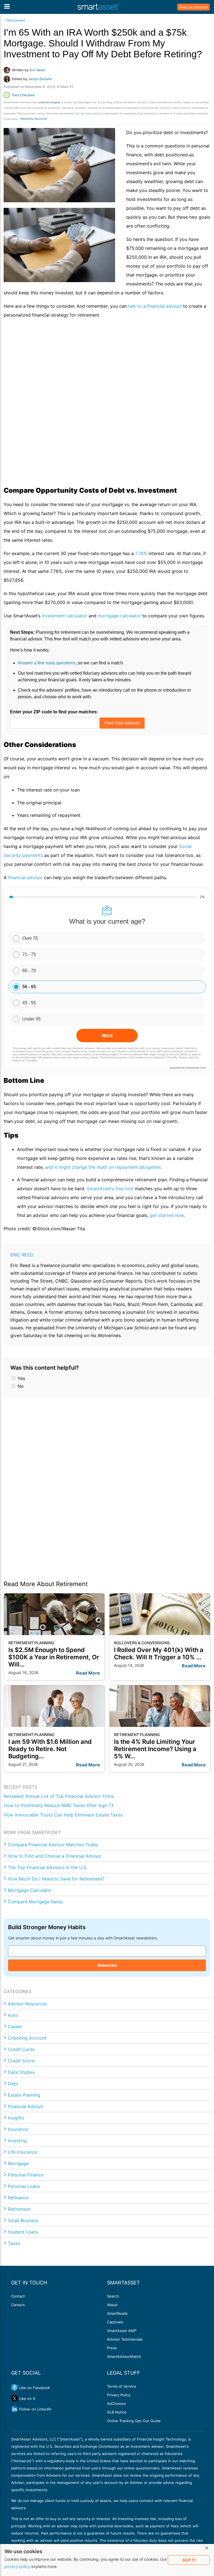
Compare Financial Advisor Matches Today (53, 1845)
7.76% (141, 553)
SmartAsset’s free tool (110, 1189)
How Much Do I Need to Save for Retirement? (56, 1879)
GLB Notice (117, 2412)
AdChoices (116, 2404)
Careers (18, 2305)
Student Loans (23, 2232)
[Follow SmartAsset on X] (14, 2398)
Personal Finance (26, 2175)
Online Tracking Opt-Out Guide (134, 2421)
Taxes (14, 2243)
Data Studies (21, 2072)
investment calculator (65, 616)
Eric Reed (22, 1255)
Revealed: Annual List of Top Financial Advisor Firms (59, 1796)
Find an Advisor (194, 7)
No (20, 1386)
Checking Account (27, 2038)
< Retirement (14, 20)
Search (113, 2296)
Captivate (115, 2322)
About (112, 2305)
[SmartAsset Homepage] (98, 7)
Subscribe (107, 1965)
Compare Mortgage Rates (35, 1902)
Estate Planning (24, 2095)
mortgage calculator (119, 616)
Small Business (23, 2220)
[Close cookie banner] (207, 2548)
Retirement (19, 2209)
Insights (16, 2118)
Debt (13, 2084)
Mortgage (18, 2163)
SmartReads (117, 2313)
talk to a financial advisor (155, 306)
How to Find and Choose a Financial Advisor (55, 1856)
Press (112, 2348)
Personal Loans (24, 2186)
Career (15, 2027)
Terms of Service (122, 2386)
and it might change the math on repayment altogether (103, 1167)
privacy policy (17, 2566)
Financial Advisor (26, 2106)
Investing (17, 2141)
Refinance (18, 2198)
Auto (13, 2015)
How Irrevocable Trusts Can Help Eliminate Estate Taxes (63, 1815)
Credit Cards (21, 2049)
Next (107, 1036)
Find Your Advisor (122, 723)
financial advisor (25, 877)
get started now (167, 1215)
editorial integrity (49, 102)
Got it (189, 2560)
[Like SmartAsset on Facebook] (14, 2387)
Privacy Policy (119, 2395)
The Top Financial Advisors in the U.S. (48, 1867)
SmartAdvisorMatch (124, 2356)
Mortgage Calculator (30, 1890)
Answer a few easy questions (47, 663)
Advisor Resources (27, 2004)
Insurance (18, 2129)
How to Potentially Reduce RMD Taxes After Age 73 (59, 1805)
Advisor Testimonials (125, 2339)
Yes (21, 1378)
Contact (18, 2296)
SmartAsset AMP (122, 2331)
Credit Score (21, 2061)
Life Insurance (22, 2152)
